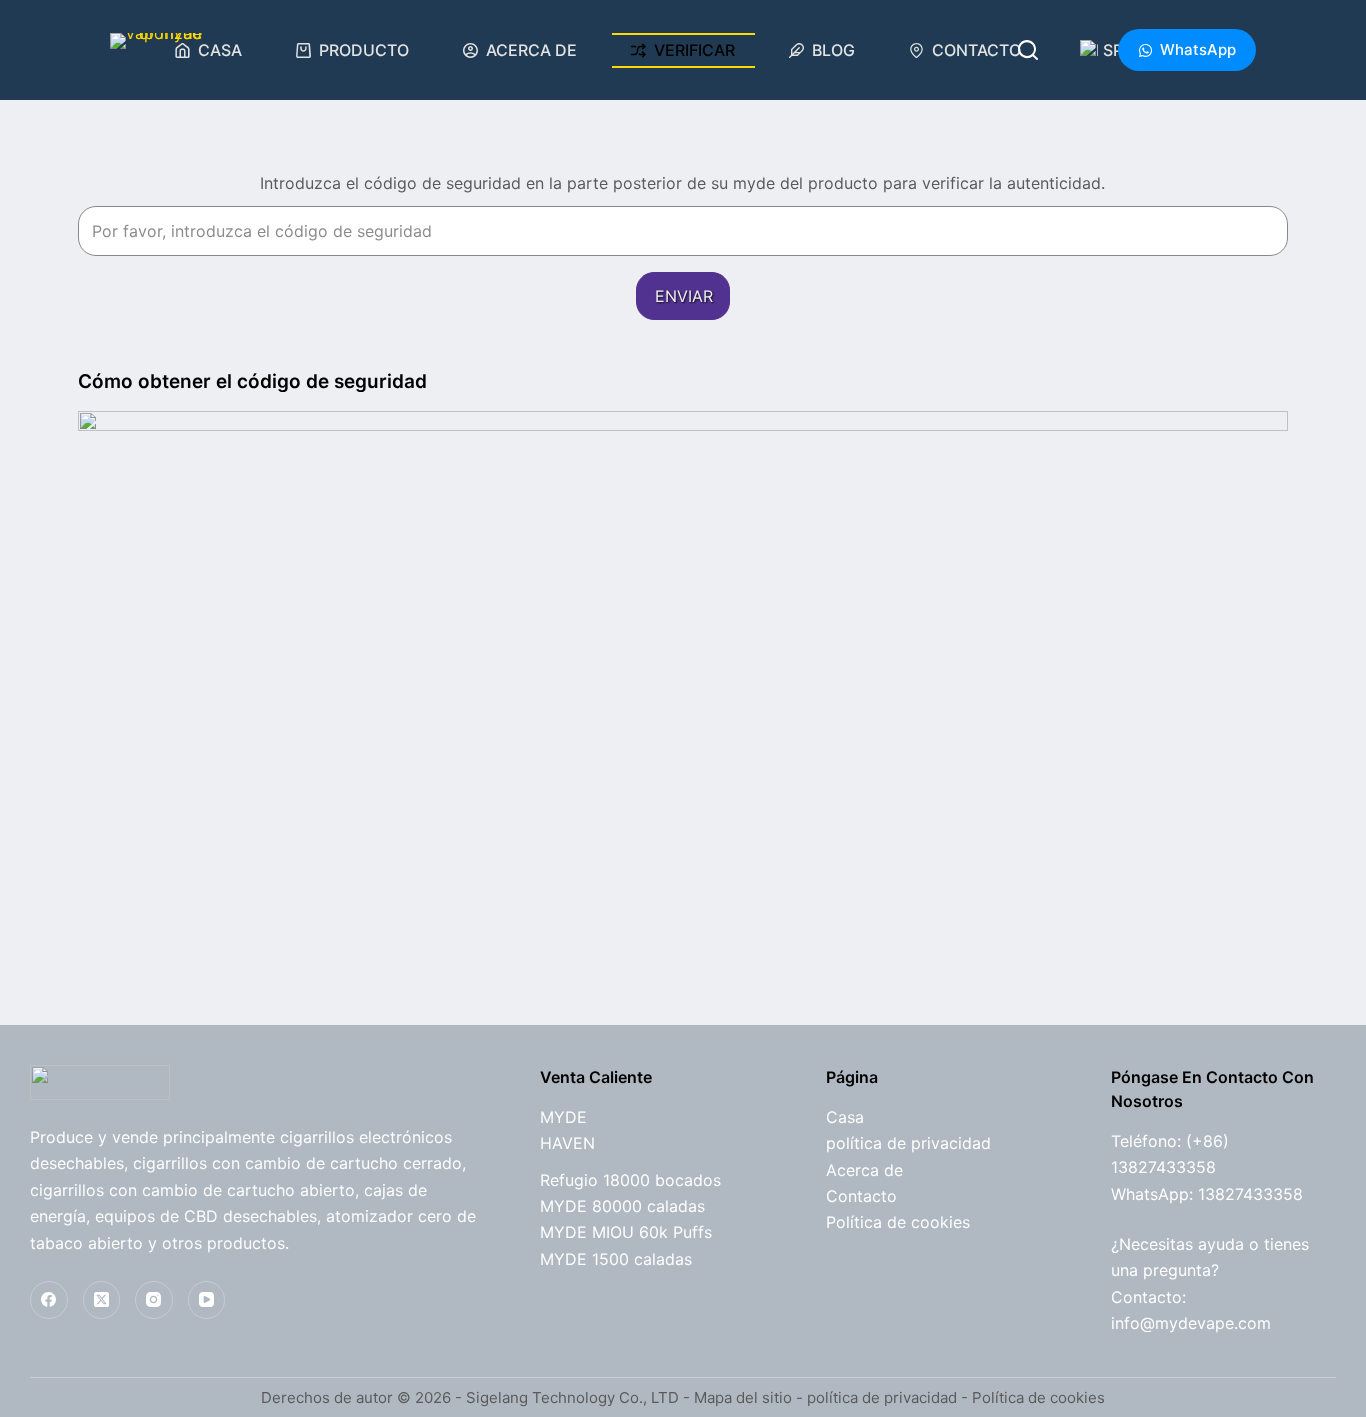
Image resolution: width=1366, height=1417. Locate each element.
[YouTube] (207, 1300)
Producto (364, 50)
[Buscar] (1028, 50)
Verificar (694, 50)
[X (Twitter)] (102, 1300)
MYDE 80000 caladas (622, 1206)
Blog (833, 50)
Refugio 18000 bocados (630, 1180)
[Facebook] (49, 1300)
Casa (220, 50)
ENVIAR (684, 296)
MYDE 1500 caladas (616, 1259)
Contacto (976, 50)
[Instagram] (154, 1300)
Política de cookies (898, 1222)
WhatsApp (1198, 49)
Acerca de (531, 50)
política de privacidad (908, 1143)
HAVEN (567, 1143)
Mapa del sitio (743, 1397)
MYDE (563, 1117)
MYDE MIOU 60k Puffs (626, 1232)
